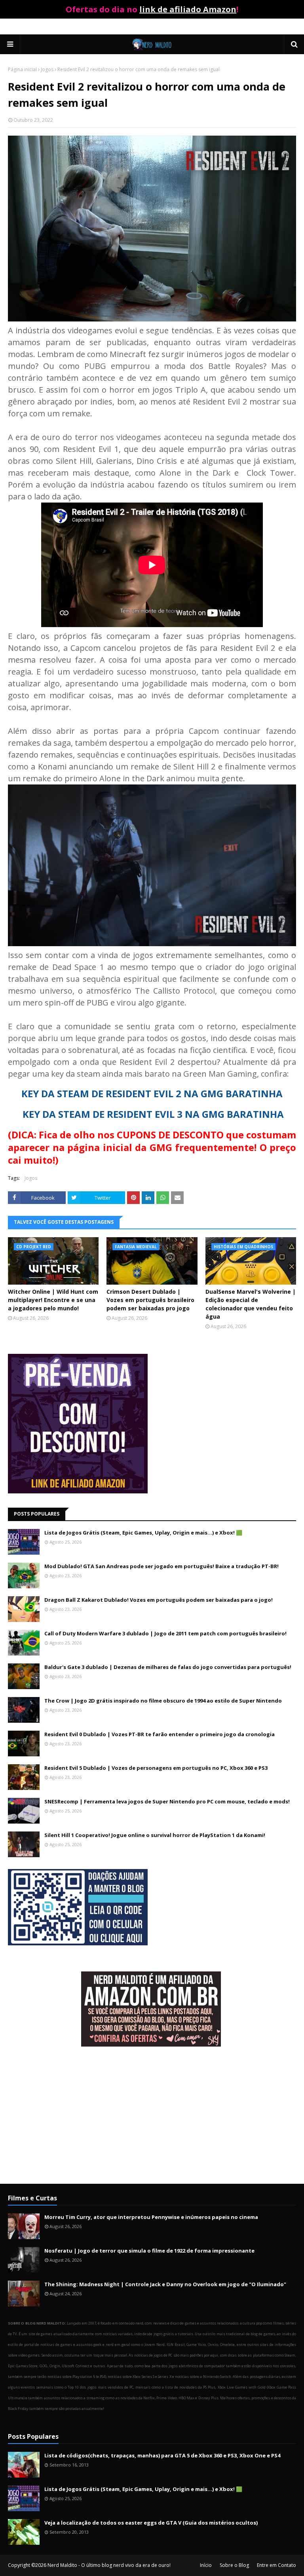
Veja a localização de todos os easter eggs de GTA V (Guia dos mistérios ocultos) (151, 2523)
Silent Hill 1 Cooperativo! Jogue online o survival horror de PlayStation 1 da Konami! (155, 1835)
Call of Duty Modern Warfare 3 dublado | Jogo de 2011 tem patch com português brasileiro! (165, 1633)
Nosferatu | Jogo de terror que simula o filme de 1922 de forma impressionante (149, 2251)
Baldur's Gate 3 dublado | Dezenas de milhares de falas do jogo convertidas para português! (168, 1667)
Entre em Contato (276, 2565)
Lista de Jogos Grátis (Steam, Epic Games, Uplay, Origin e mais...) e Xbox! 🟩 (143, 1533)
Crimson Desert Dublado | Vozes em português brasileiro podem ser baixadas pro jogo (150, 1300)
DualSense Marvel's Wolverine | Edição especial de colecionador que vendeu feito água (251, 1304)
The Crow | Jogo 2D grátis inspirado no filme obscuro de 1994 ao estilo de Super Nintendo (163, 1701)
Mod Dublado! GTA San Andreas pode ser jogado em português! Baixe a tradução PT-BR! (161, 1566)
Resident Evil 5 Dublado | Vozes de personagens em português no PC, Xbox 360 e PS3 (156, 1768)
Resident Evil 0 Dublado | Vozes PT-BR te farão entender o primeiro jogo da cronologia (160, 1734)
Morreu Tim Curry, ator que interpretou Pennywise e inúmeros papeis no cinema (151, 2217)
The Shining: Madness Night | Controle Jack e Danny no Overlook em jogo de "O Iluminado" (165, 2284)
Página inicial (22, 69)
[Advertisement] (152, 2116)
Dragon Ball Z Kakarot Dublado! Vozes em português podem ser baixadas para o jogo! (159, 1600)
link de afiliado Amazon (188, 9)
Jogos (47, 69)
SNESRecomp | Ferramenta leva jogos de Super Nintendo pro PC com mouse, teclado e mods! (167, 1801)
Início (206, 2565)
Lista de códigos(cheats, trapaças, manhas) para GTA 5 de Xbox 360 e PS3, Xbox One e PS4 (162, 2455)
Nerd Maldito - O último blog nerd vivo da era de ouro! (109, 2565)
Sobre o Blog (234, 2565)
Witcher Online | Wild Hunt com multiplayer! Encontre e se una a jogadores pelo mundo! (53, 1300)
